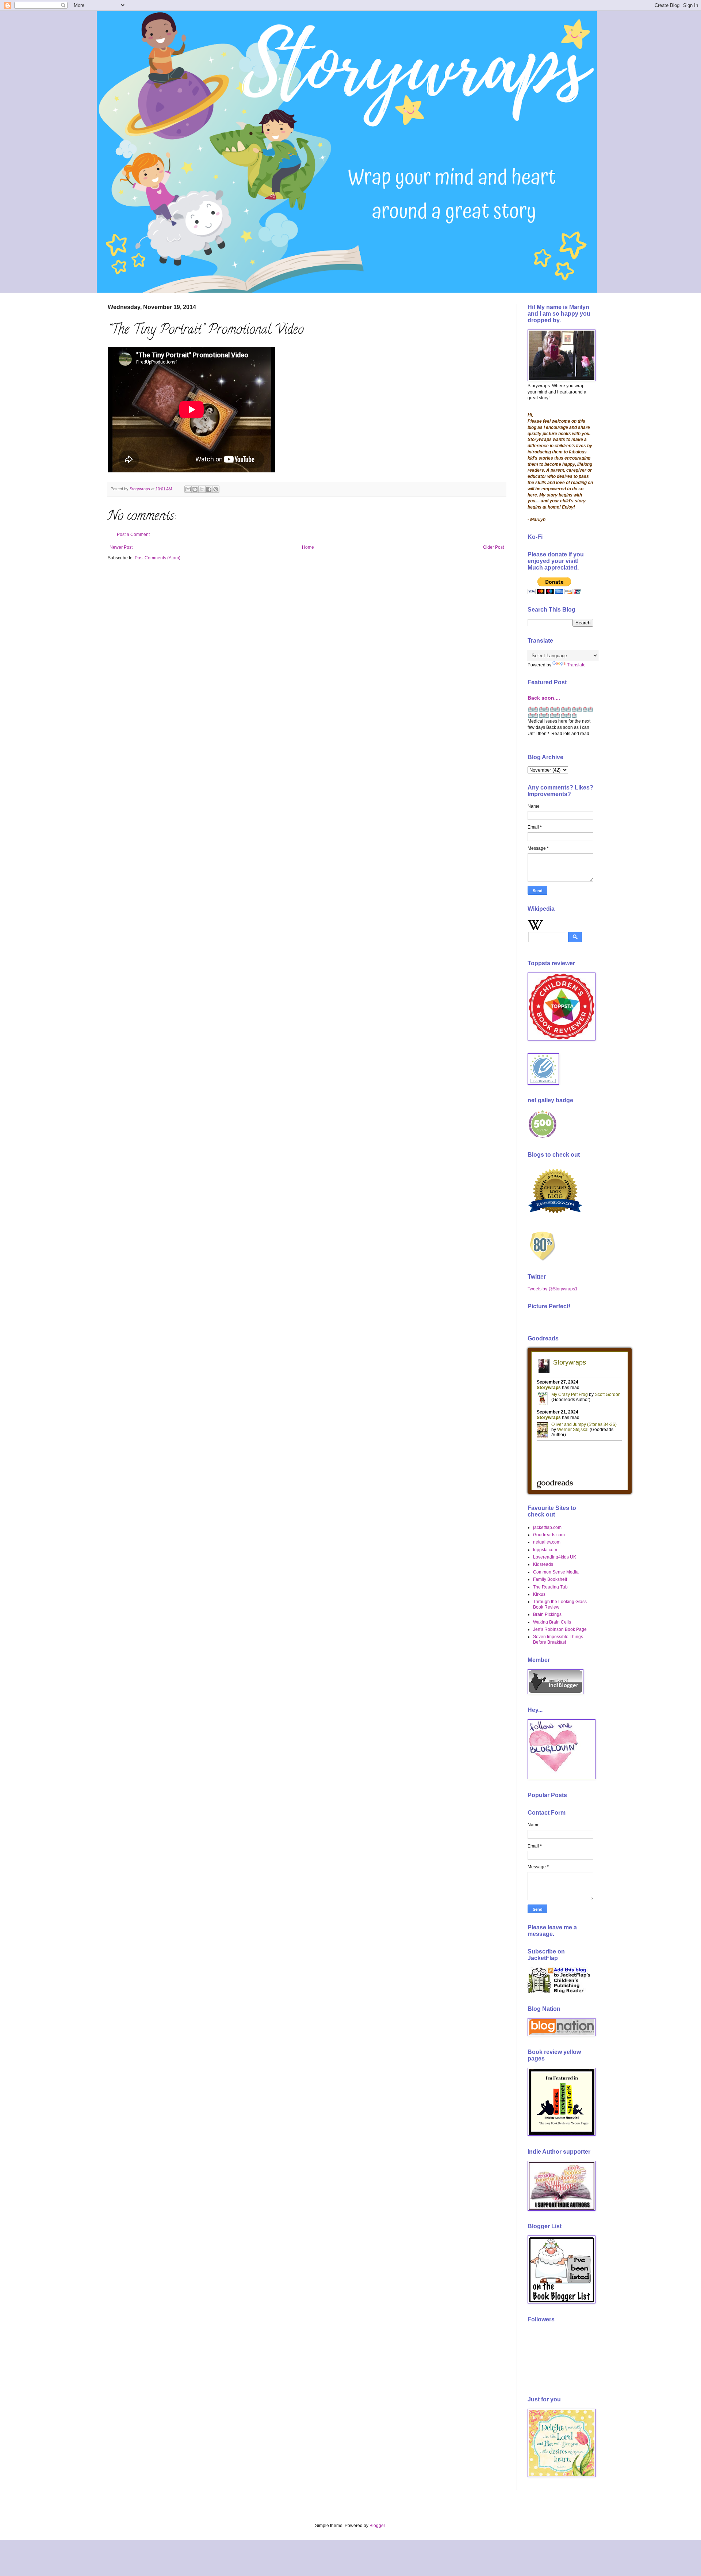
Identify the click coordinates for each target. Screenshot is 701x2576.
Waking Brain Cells (552, 1622)
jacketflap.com (547, 1527)
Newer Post (121, 547)
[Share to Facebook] (209, 489)
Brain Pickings (547, 1614)
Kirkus (539, 1594)
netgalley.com (547, 1542)
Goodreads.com (549, 1535)
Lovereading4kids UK (555, 1557)
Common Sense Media (556, 1572)
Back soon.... (544, 698)
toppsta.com (545, 1550)
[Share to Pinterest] (216, 489)
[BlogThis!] (195, 489)
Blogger (377, 2526)
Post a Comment (133, 534)
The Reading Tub (550, 1587)
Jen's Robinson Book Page (560, 1629)
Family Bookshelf (550, 1579)
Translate (576, 665)
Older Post (493, 547)
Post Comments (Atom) (158, 558)
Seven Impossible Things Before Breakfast (558, 1639)
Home (308, 547)
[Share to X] (202, 489)
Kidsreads (543, 1564)
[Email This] (188, 489)
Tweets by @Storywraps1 (553, 1289)
